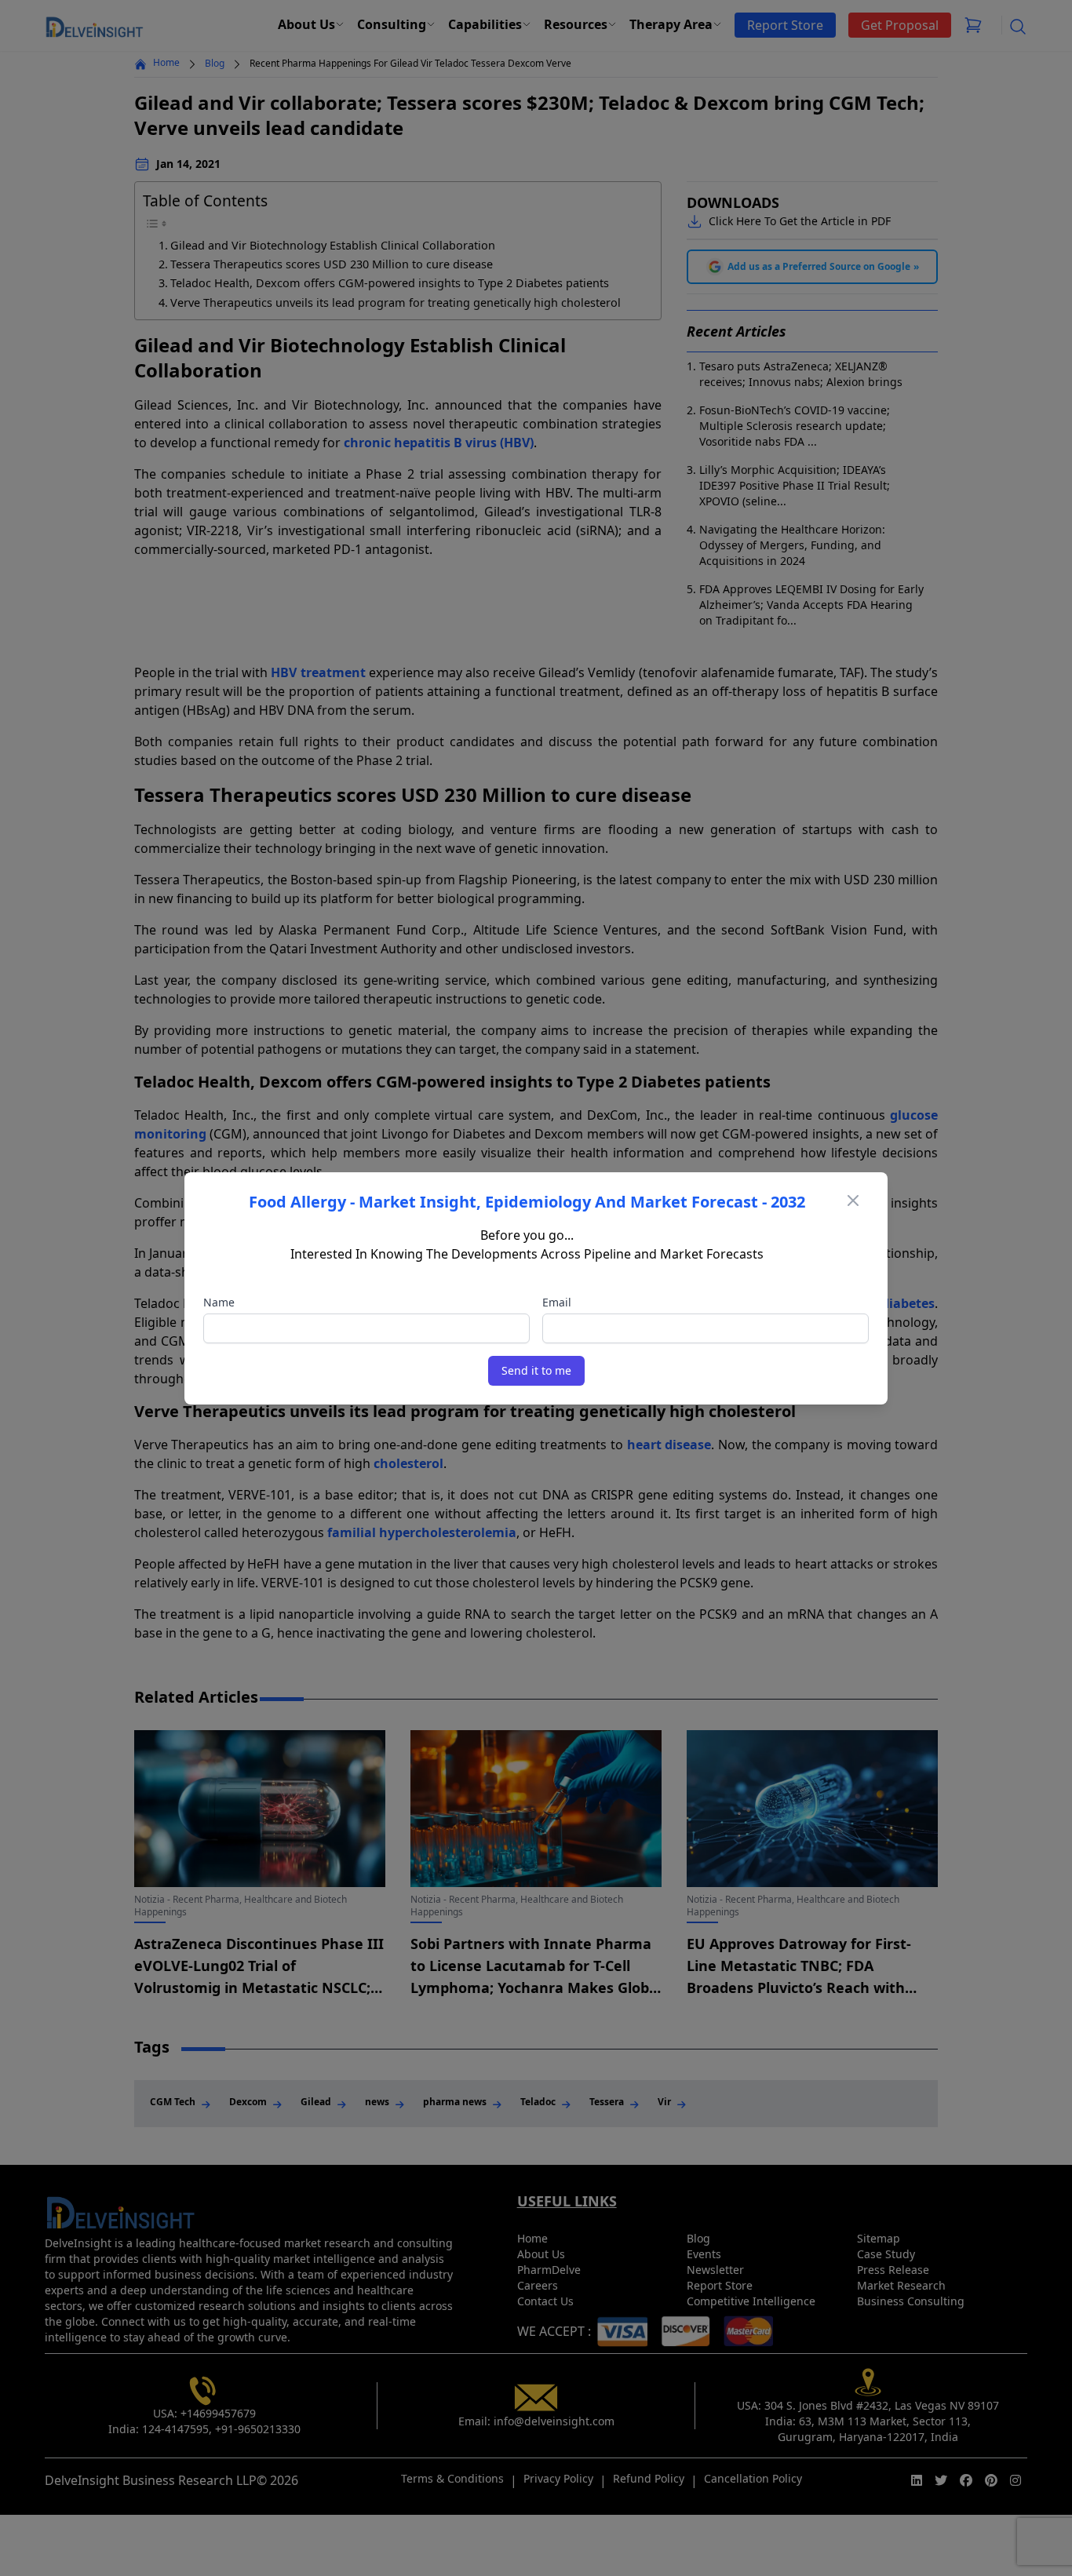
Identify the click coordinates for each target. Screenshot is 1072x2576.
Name (219, 1302)
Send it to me (536, 1370)
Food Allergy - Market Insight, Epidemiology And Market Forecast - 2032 (527, 1202)
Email (557, 1302)
